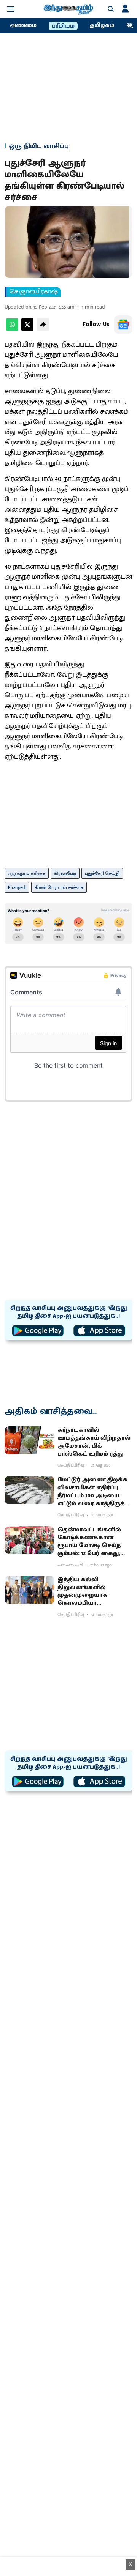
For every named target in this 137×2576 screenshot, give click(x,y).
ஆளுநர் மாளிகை (27, 873)
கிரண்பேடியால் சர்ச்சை (59, 887)
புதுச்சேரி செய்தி (102, 873)
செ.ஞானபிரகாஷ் (34, 292)
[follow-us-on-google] (123, 325)
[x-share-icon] (27, 329)
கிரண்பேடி (65, 873)
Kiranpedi (17, 887)
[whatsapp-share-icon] (12, 329)
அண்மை (23, 25)
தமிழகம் (102, 25)
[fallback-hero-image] (29, 1440)
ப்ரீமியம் (63, 26)
